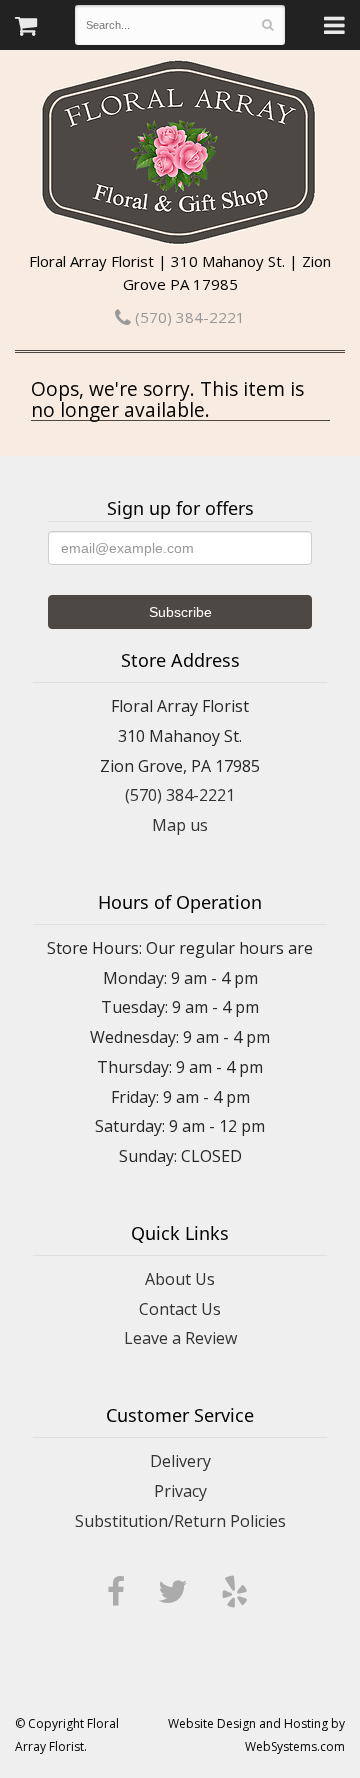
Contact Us (180, 1309)
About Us (180, 1279)
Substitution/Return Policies (180, 1521)
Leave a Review (180, 1338)
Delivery (180, 1461)
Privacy (180, 1491)
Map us (180, 825)
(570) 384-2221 (188, 317)
